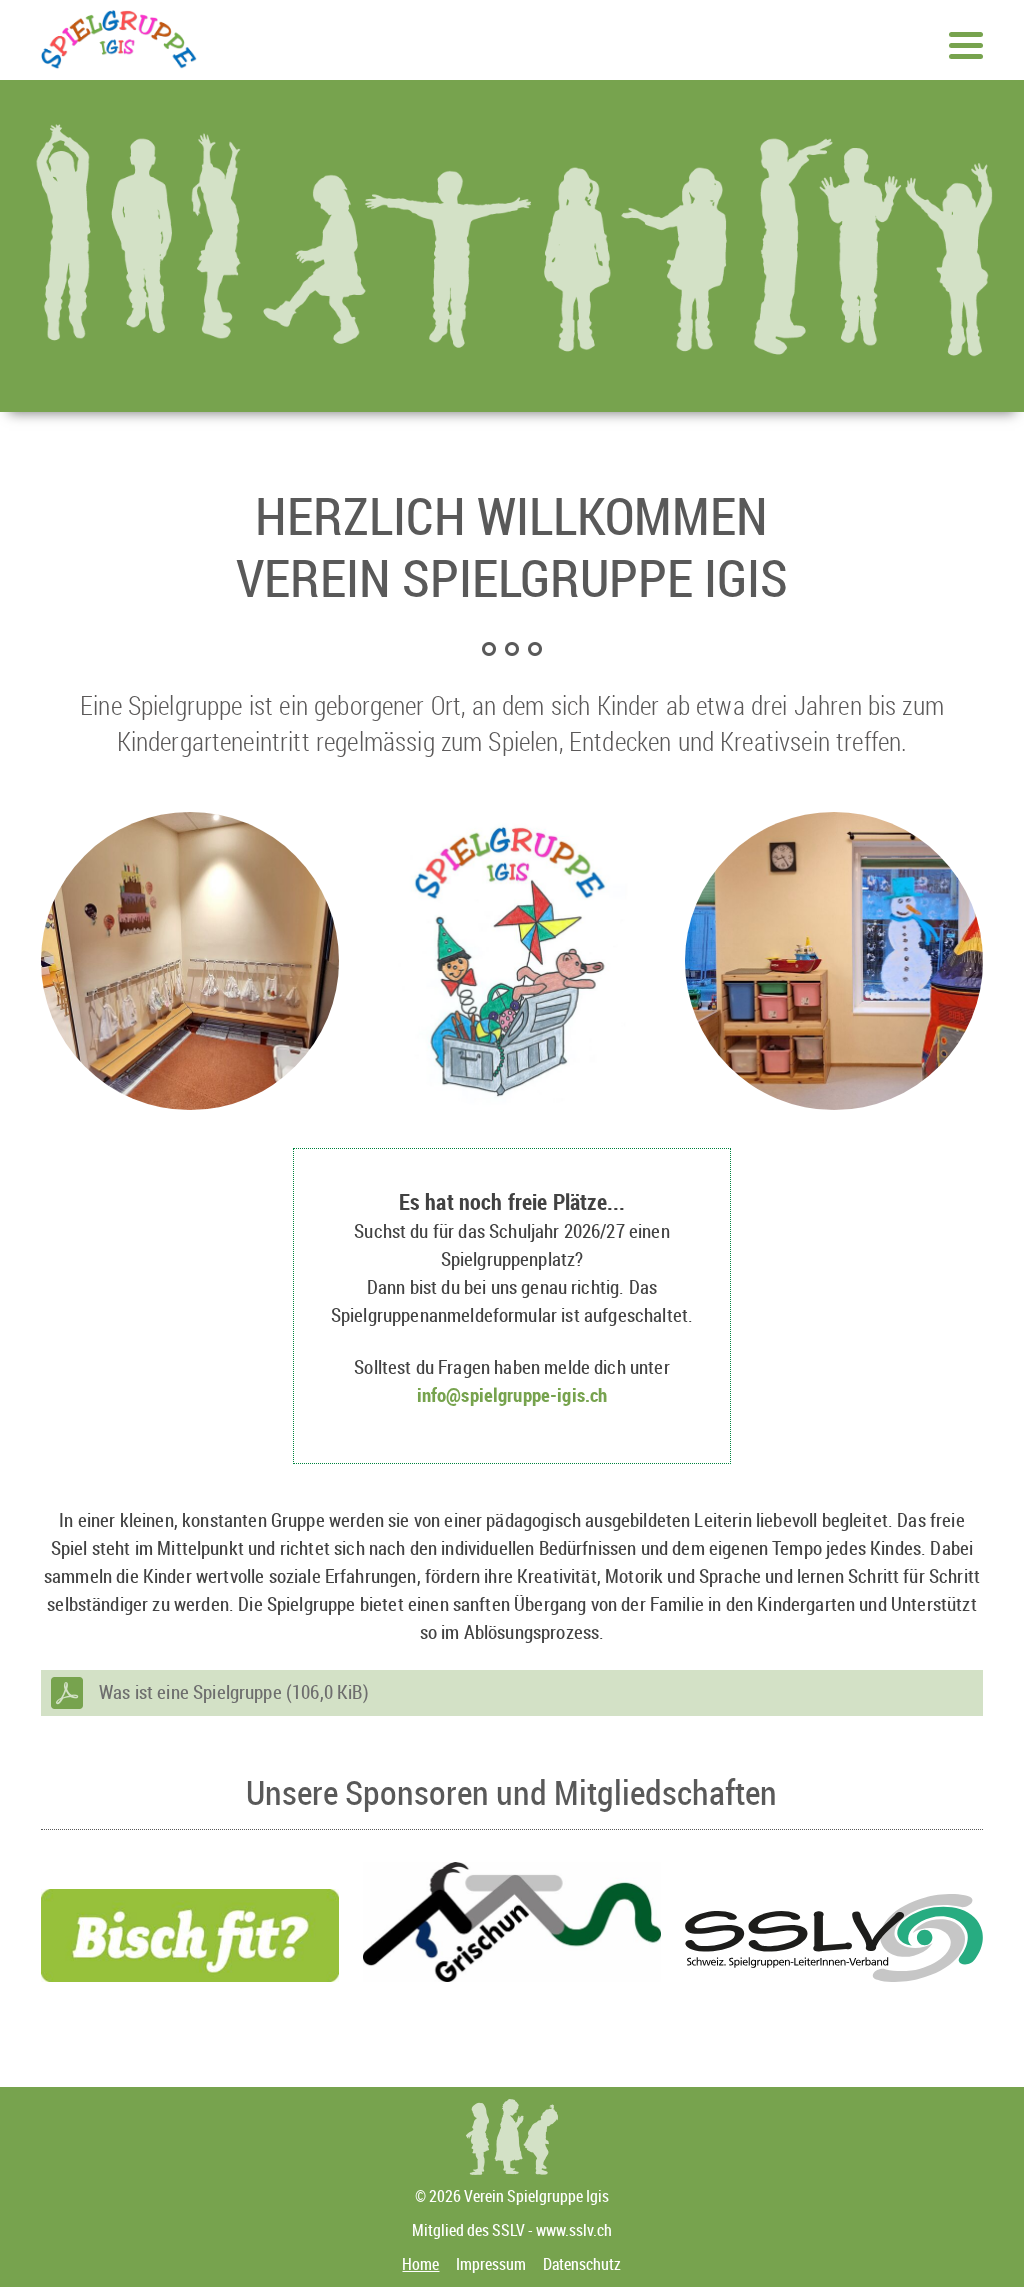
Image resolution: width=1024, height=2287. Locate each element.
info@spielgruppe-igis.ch (512, 1395)
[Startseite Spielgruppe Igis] (119, 55)
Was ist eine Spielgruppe (234, 1692)
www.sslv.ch (574, 2230)
